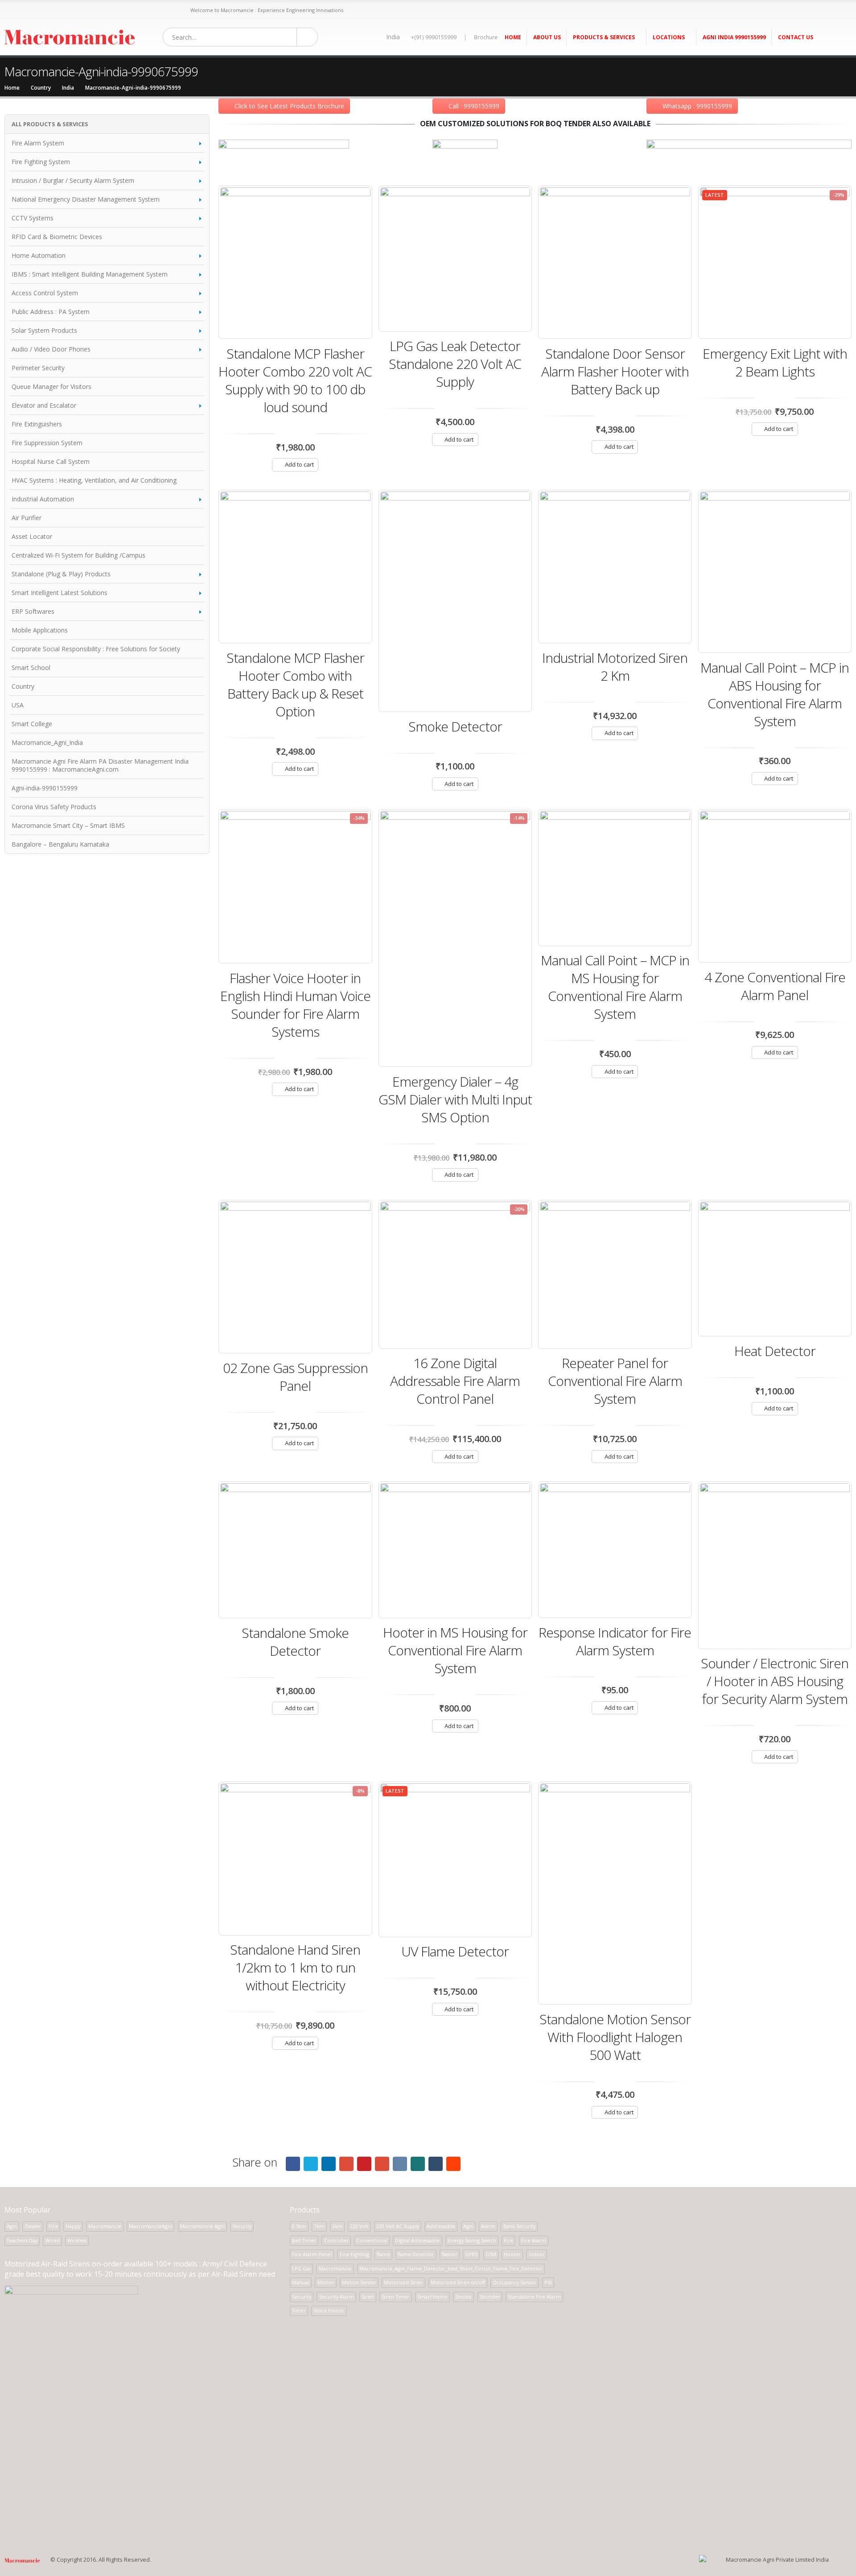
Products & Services (604, 37)
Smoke (463, 2297)
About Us (547, 37)
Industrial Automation (43, 499)
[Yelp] (172, 10)
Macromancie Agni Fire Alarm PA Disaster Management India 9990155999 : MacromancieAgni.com (100, 765)
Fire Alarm (534, 2240)
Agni (12, 2226)
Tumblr (436, 2164)
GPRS (471, 2254)
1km (319, 2226)
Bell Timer (304, 2240)
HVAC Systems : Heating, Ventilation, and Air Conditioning (94, 480)
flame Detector (416, 2254)
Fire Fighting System (41, 162)
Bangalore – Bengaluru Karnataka (60, 844)
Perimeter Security (38, 368)
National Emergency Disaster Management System (86, 199)
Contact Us (796, 37)
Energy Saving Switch (472, 2240)
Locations (669, 37)
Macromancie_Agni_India (47, 742)
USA (18, 705)
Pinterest (364, 2164)
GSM (491, 2254)
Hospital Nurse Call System (51, 461)
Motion (326, 2282)
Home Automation (39, 255)
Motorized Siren (403, 2282)
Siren (368, 2297)
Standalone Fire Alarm (534, 2297)
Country (23, 686)
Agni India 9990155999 (734, 37)
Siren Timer (395, 2297)
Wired (53, 2240)
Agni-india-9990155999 (45, 788)
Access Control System (45, 293)
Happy (73, 2226)
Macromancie (105, 2226)
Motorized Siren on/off (458, 2282)
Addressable (441, 2226)
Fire (53, 2226)
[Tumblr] (128, 10)
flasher (450, 2254)
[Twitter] (19, 10)
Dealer (33, 2226)
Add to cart (299, 464)
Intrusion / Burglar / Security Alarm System (73, 180)
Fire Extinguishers (37, 424)
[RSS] (30, 10)
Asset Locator (32, 536)
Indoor (537, 2254)
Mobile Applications (40, 630)
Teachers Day (22, 2240)
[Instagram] (63, 10)
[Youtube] (51, 10)
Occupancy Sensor (514, 2282)
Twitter (311, 2164)
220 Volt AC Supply (398, 2226)
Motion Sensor (359, 2282)
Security (242, 2226)
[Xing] (117, 10)
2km (337, 2226)
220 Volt (359, 2226)
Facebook (293, 2164)
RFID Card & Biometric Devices (57, 237)
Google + (346, 2164)
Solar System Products (44, 330)
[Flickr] (183, 10)
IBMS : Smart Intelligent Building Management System (90, 274)
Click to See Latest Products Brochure (289, 106)
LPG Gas (301, 2268)
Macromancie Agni (202, 2226)
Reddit (453, 2164)
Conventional (372, 2240)
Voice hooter (329, 2310)
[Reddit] (139, 10)
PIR (548, 2282)
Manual (301, 2282)
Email (382, 2164)
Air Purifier (27, 518)
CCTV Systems (33, 218)
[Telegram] (161, 10)
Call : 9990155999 (474, 106)
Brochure (486, 37)
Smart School (31, 668)
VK (400, 2164)
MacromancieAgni (150, 2226)
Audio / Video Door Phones (51, 349)
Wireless (77, 2240)
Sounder (490, 2297)
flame (383, 2254)
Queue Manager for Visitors (51, 387)
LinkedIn (329, 2164)
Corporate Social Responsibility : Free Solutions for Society (96, 649)
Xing (418, 2164)
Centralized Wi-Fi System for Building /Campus (78, 555)
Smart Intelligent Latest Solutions (60, 593)
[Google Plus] (95, 10)
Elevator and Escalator (44, 405)
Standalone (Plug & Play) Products (61, 574)
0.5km (299, 2226)
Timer (299, 2310)
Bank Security (519, 2226)
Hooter (512, 2254)
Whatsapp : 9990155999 (697, 106)
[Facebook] (8, 10)
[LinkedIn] (84, 10)
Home (513, 37)
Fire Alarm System (38, 143)
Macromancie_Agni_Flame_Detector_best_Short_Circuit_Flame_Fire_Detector (451, 2268)
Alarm (488, 2226)
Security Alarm (337, 2297)
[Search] (307, 37)
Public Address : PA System (51, 312)
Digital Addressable (417, 2240)
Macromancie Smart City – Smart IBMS (68, 825)
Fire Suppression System (47, 443)
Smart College (32, 724)
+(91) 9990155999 (434, 37)
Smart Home (432, 2297)
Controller (336, 2240)
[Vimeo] (150, 10)
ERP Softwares (33, 611)
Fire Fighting (354, 2254)
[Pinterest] (41, 10)
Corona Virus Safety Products (54, 807)
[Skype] (73, 10)
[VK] (106, 10)
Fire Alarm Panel (312, 2254)
